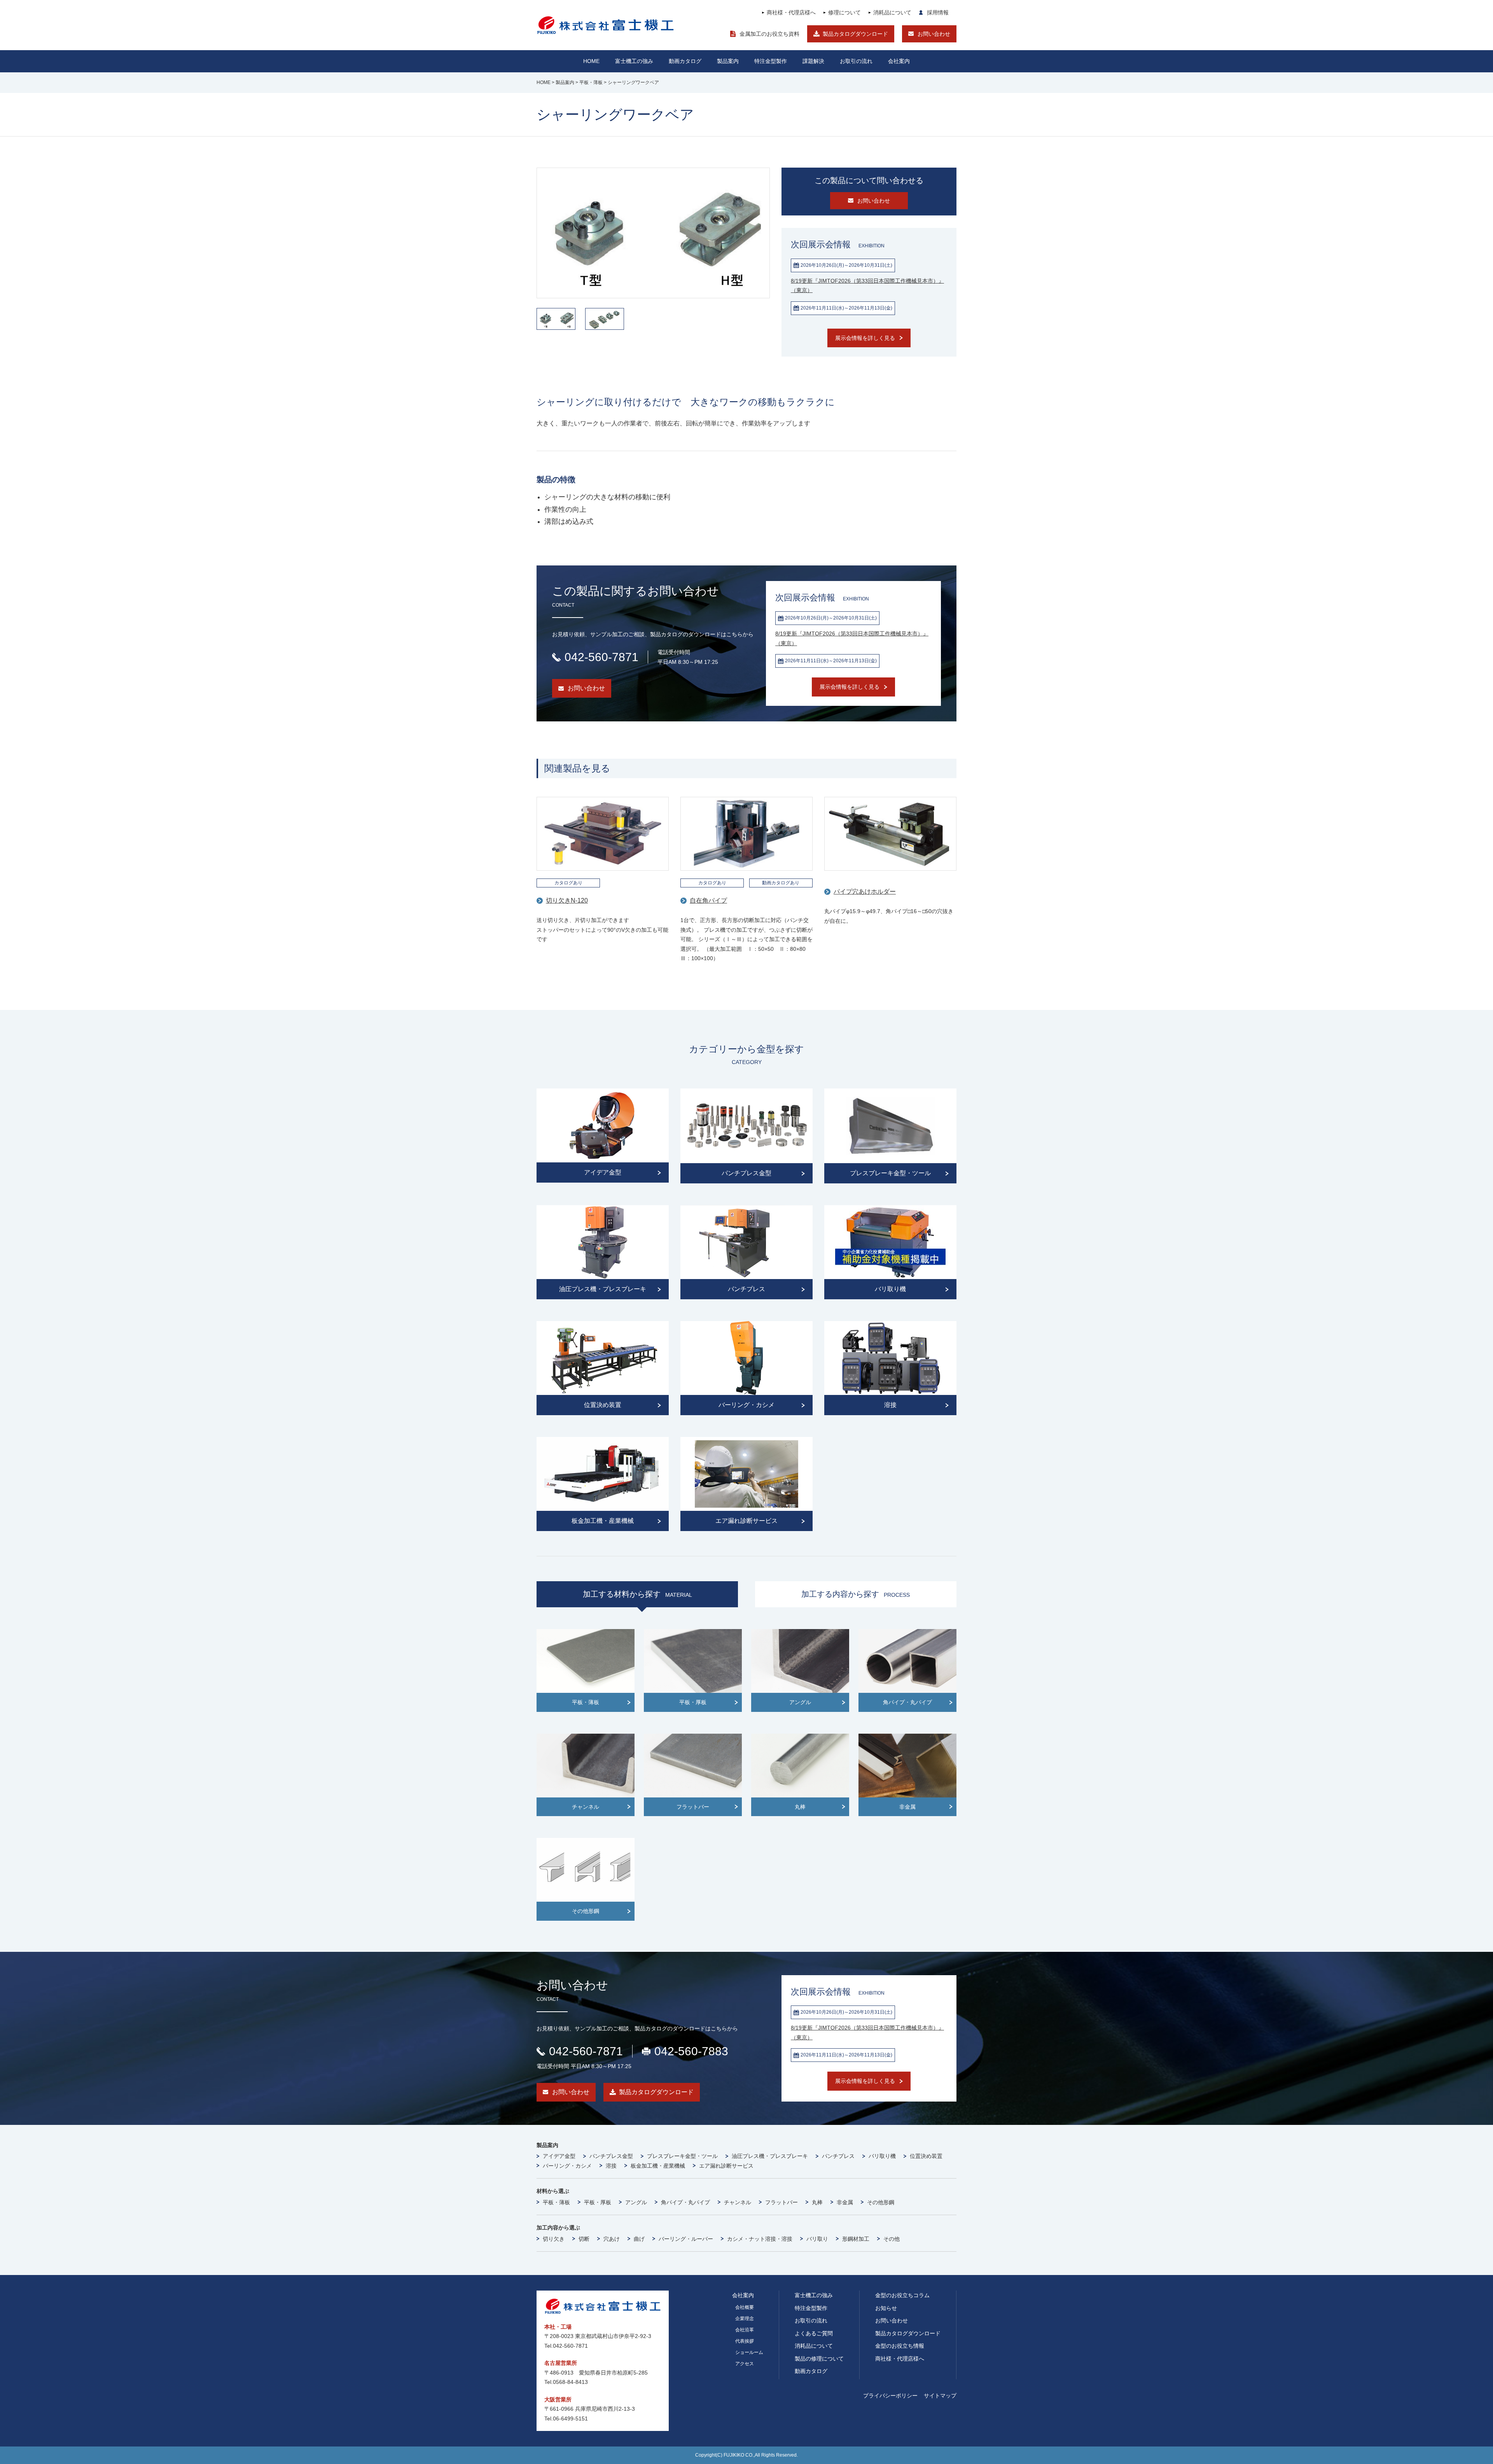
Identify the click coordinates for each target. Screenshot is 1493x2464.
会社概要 (745, 2307)
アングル (636, 2202)
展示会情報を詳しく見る (865, 338)
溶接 (611, 2166)
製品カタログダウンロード (855, 34)
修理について (844, 12)
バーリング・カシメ (567, 2166)
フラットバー (781, 2202)
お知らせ (886, 2308)
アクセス (745, 2364)
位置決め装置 (926, 2156)
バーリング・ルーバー (686, 2239)
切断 (584, 2239)
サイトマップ (940, 2396)
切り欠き (554, 2239)
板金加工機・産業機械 (658, 2166)
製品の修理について (819, 2359)
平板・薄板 (556, 2202)
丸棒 (817, 2202)
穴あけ (612, 2239)
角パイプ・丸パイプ (685, 2202)
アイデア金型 (559, 2156)
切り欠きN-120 (567, 900)
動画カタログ (685, 61)
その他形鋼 (881, 2202)
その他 (892, 2239)
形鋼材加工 (856, 2239)
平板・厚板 (598, 2202)
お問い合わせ (934, 34)
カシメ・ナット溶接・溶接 (760, 2239)
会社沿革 (745, 2330)
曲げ (639, 2239)
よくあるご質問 (814, 2333)
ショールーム (749, 2352)
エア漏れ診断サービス (726, 2166)
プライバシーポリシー (890, 2396)
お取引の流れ (811, 2320)
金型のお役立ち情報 (900, 2346)
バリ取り (817, 2239)
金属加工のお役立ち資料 (769, 34)
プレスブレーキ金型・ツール (682, 2156)
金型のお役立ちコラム (902, 2295)
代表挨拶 (745, 2341)
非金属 (845, 2202)
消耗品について (892, 12)
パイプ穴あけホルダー (865, 892)
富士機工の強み (814, 2295)
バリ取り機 (882, 2156)
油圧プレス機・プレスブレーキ (770, 2156)
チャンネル (738, 2202)
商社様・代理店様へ (791, 12)
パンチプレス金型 (611, 2156)
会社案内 (899, 61)
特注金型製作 (811, 2308)
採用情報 (938, 12)
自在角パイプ (708, 900)
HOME (591, 61)
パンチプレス (838, 2156)
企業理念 (745, 2319)
